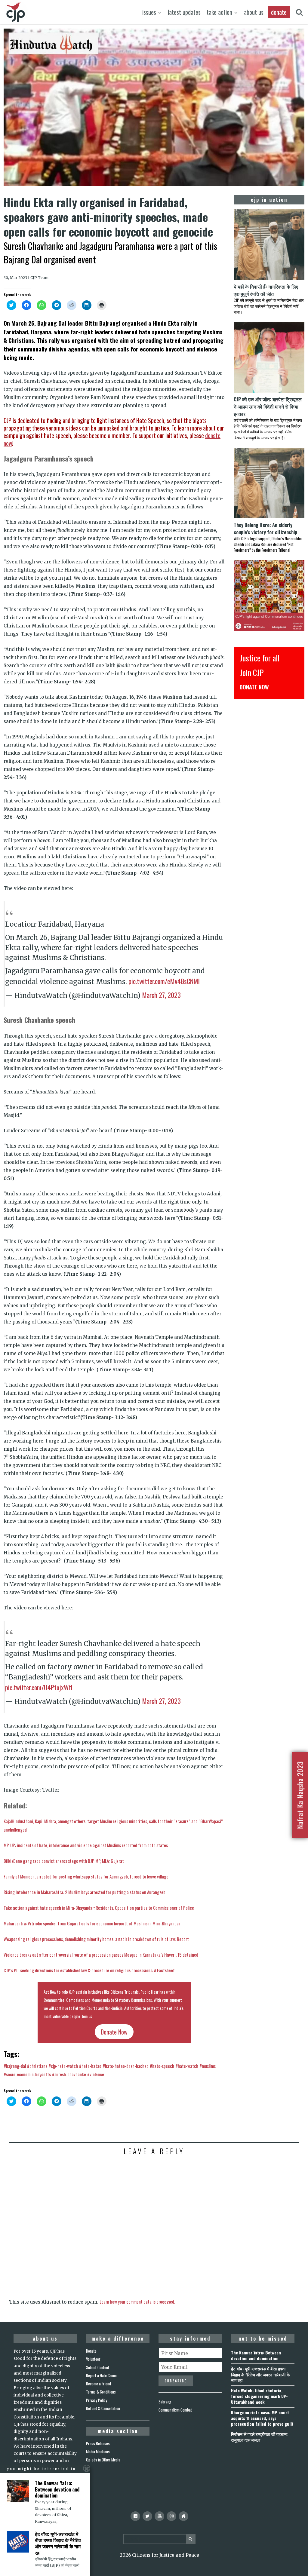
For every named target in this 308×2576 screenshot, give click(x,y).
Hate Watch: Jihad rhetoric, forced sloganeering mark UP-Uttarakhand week (259, 2396)
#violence (96, 2074)
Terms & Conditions (101, 2392)
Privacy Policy (97, 2400)
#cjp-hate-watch (63, 2066)
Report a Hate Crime (101, 2375)
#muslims (208, 2066)
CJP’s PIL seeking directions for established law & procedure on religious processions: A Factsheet (89, 1970)
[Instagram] (171, 2516)
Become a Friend (99, 2384)
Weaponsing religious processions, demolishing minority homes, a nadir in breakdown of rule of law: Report (96, 1939)
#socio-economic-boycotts (27, 2074)
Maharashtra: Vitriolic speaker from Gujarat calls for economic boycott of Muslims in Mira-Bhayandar (92, 1923)
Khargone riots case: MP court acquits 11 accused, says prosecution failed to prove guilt (262, 2418)
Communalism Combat (175, 2410)
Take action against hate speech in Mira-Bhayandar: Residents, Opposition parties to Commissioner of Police (99, 1908)
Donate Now (114, 2032)
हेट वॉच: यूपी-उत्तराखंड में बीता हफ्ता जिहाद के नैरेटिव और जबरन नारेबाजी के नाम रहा (260, 2374)
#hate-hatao (90, 2066)
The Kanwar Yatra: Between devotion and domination (256, 2355)
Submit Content (98, 2367)
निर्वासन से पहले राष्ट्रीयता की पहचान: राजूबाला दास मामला (259, 2437)
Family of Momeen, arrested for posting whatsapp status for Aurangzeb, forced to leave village (86, 1876)
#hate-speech (162, 2066)
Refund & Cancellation (103, 2408)
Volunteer (93, 2359)
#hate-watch (187, 2066)
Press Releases (98, 2443)
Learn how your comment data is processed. (137, 2302)
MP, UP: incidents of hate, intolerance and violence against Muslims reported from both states (86, 1845)
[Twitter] (147, 2516)
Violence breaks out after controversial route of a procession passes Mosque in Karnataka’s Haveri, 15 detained (101, 1955)
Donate (91, 2351)
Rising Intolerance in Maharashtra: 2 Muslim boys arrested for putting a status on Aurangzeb (85, 1892)
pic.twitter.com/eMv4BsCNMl (164, 981)
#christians (37, 2066)
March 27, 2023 (161, 995)
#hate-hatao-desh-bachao (126, 2066)
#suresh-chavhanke (69, 2074)
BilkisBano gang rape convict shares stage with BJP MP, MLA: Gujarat (64, 1861)
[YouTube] (159, 2516)
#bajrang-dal (15, 2066)
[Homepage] (183, 2516)
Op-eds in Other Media (103, 2460)
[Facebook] (135, 2516)
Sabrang (165, 2402)
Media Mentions (98, 2452)
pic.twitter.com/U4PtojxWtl (39, 1687)
